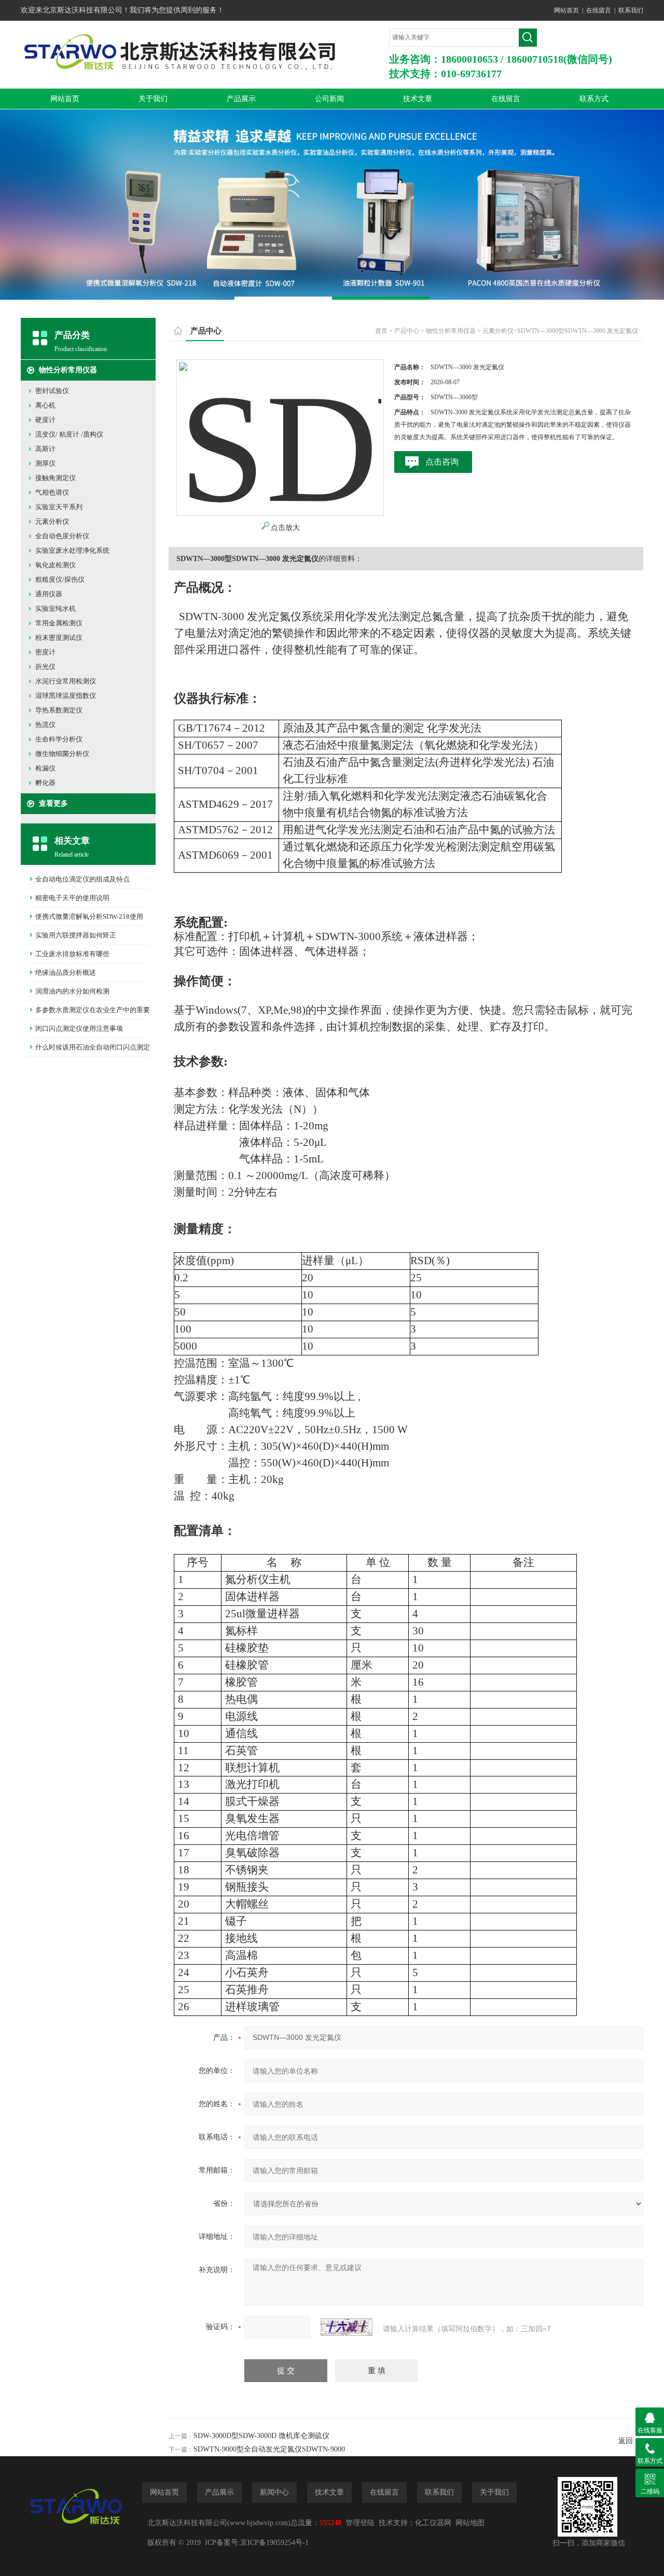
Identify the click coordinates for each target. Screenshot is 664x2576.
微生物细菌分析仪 (62, 754)
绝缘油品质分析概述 (66, 972)
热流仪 (45, 725)
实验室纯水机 (56, 608)
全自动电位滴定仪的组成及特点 (82, 879)
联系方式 (594, 99)
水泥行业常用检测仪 (66, 681)
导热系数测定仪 (59, 710)
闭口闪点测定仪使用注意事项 (79, 1028)
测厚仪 (45, 463)
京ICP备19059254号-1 (274, 2543)
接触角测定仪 (56, 478)
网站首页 (566, 10)
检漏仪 (45, 768)
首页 (381, 331)
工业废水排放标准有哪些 (72, 954)
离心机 (45, 405)
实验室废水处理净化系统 (72, 550)
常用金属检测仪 (59, 623)
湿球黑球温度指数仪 (66, 696)
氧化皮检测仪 (56, 565)
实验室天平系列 (59, 507)
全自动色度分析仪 (62, 536)
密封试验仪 (52, 391)
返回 (626, 2441)
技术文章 (418, 99)
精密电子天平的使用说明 (72, 898)
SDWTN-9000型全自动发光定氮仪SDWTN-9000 (269, 2449)
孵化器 (45, 783)
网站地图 (470, 2523)
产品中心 (407, 331)
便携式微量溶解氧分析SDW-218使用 (89, 916)
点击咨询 (442, 462)
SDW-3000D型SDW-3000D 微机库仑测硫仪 (261, 2436)
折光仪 (45, 667)
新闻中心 (274, 2492)
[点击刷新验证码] (347, 2327)
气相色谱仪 (52, 492)
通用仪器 (49, 594)
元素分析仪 (52, 521)
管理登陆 (360, 2523)
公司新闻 (329, 99)
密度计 (45, 652)
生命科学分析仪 (59, 739)
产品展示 (241, 99)
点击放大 (285, 528)
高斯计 (45, 449)
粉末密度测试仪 (59, 638)
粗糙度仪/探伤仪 (60, 579)
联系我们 (631, 10)
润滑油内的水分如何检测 (72, 991)
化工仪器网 (433, 2523)
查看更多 (53, 803)
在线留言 (599, 10)
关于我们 (153, 99)
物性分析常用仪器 (68, 370)
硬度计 (45, 420)
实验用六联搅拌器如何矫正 (76, 935)
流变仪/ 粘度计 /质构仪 (69, 434)
